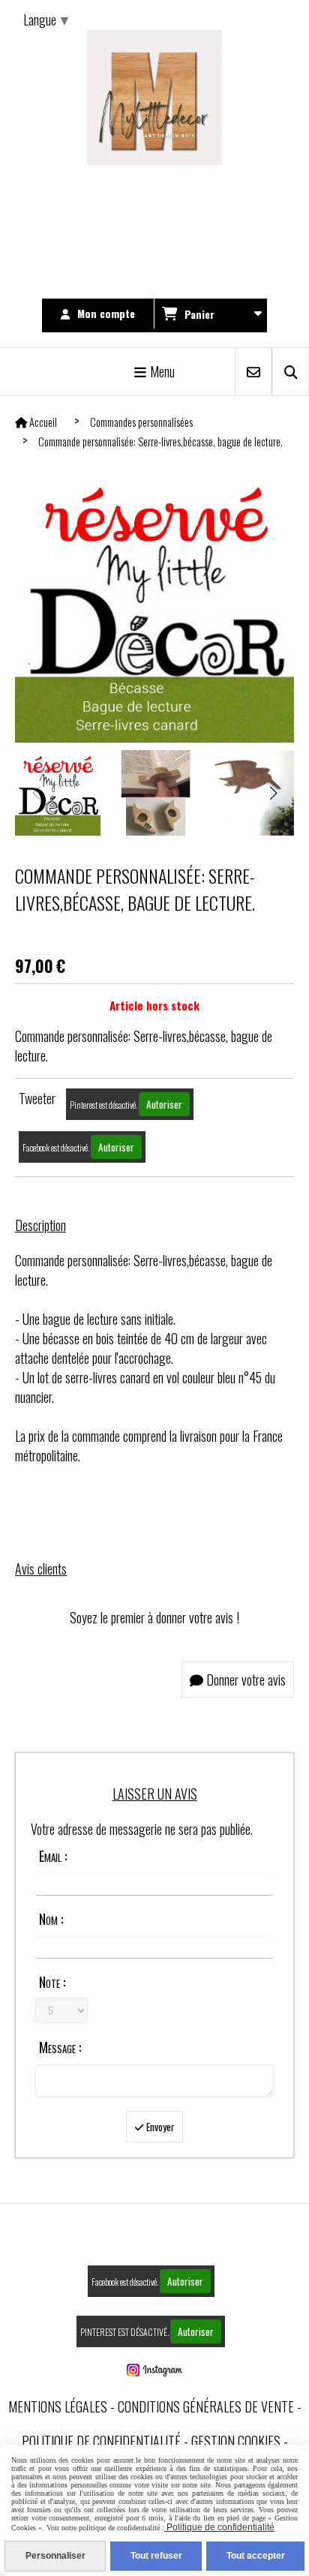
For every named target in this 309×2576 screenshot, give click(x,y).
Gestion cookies (236, 2441)
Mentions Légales (58, 2406)
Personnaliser (55, 2556)
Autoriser (164, 1104)
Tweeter (37, 1098)
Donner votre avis (244, 1680)
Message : (60, 2047)
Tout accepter (256, 2556)
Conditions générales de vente (206, 2406)
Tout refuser (156, 2556)
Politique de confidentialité (101, 2441)
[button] (273, 793)
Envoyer (159, 2127)
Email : (53, 1856)
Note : (52, 1982)
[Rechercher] (291, 372)
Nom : (51, 1919)
